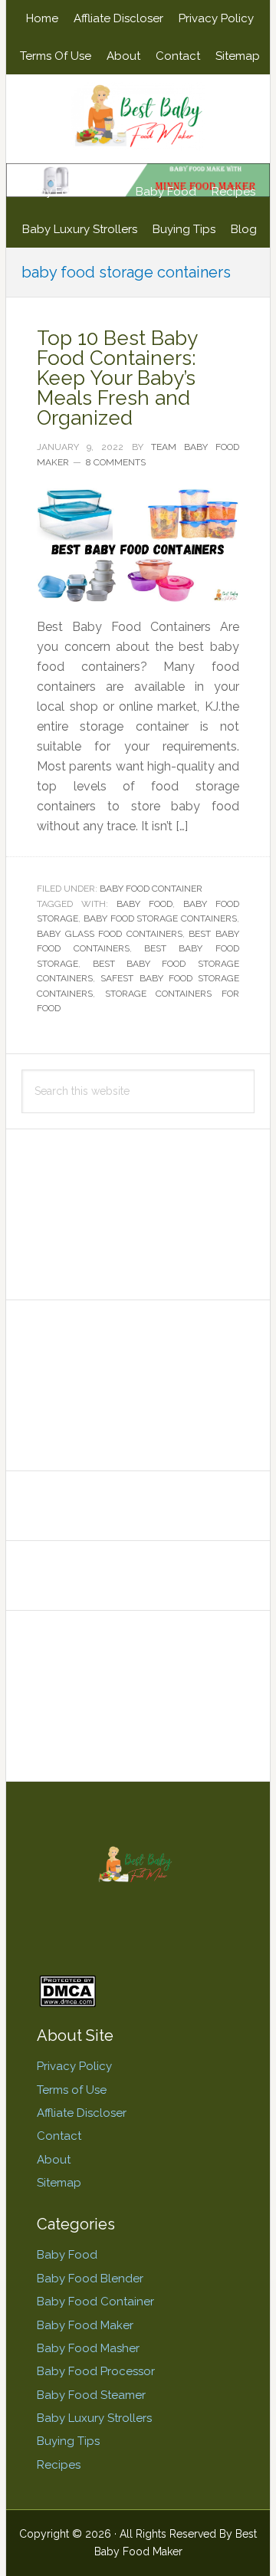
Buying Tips (68, 2441)
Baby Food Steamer (91, 2395)
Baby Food (67, 2255)
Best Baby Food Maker (138, 117)
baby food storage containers (160, 918)
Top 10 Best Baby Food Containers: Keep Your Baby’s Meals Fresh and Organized (117, 378)
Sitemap (59, 2183)
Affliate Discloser (82, 2113)
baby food (145, 904)
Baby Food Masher (88, 2348)
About (54, 2160)
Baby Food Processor (96, 2371)
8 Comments (116, 462)
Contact (59, 2136)
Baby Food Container (151, 889)
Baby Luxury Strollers (94, 2418)
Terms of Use (72, 2090)
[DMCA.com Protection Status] (67, 2000)
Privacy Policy (74, 2066)
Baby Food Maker (85, 2325)
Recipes (59, 2465)
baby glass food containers (110, 934)
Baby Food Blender (90, 2279)
